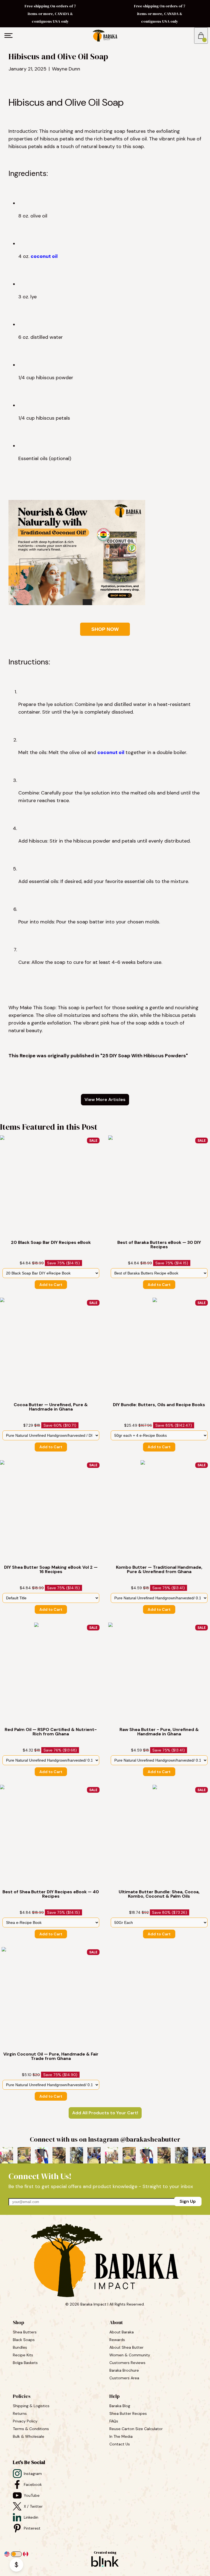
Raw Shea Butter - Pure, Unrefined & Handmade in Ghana (160, 1732)
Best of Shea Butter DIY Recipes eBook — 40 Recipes (51, 1894)
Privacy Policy (25, 2421)
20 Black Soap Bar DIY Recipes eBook (51, 1243)
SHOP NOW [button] (105, 629)
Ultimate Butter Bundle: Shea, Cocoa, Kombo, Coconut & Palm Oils (160, 1894)
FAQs (114, 2421)
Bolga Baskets (26, 2363)
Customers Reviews (128, 2363)
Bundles (21, 2347)
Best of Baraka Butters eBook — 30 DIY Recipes (160, 1245)
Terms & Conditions (31, 2429)
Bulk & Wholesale (29, 2436)
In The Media (121, 2436)
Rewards (117, 2340)
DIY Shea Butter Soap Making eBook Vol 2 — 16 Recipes (51, 1570)
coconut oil (44, 256)
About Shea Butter (126, 2347)
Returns (20, 2413)
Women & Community (130, 2355)
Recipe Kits (24, 2355)
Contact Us (120, 2444)
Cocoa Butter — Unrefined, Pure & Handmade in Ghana (51, 1407)
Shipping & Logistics (31, 2406)
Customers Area (124, 2378)
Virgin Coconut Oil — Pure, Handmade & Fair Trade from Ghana (51, 2056)
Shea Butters (25, 2332)
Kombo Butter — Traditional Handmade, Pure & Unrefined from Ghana (160, 1570)
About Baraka (122, 2332)
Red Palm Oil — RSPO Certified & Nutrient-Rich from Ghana (51, 1732)
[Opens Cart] (201, 36)
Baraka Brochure (124, 2370)
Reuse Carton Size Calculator (136, 2429)
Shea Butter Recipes (128, 2413)
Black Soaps (24, 2340)
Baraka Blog (120, 2406)
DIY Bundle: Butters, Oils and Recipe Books (159, 1405)
